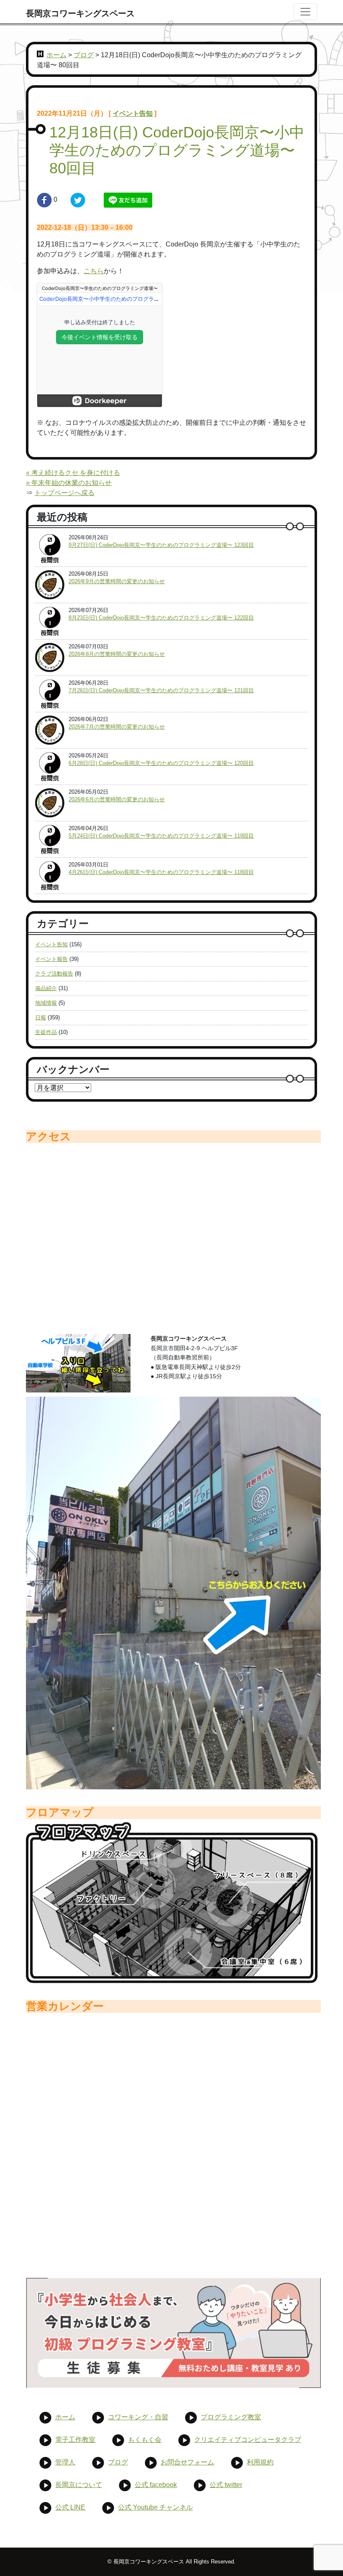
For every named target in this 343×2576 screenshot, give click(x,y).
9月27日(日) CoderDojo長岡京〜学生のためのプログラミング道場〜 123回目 (161, 545)
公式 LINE (70, 2507)
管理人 (65, 2462)
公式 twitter (226, 2485)
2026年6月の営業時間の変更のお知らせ (117, 799)
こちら (94, 271)
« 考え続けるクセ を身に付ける (73, 473)
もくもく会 (145, 2440)
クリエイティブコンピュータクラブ (248, 2440)
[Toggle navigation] (305, 12)
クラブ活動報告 (54, 974)
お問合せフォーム (187, 2462)
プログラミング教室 (231, 2417)
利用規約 (260, 2462)
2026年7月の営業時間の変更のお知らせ (117, 727)
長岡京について (79, 2485)
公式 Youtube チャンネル (155, 2507)
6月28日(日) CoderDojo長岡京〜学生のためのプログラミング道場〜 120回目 (161, 763)
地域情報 (46, 1003)
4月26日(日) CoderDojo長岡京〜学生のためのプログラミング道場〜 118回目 (161, 872)
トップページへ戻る (64, 493)
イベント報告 (51, 959)
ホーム (56, 55)
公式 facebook (156, 2485)
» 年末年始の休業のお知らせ (69, 483)
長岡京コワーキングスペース (80, 13)
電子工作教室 (75, 2440)
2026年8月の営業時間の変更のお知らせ (117, 654)
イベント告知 (133, 113)
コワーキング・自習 (138, 2417)
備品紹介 (46, 988)
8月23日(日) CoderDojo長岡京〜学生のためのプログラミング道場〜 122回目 (161, 618)
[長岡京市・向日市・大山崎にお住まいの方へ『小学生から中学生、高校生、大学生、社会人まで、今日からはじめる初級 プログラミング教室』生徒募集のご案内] (173, 2333)
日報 (41, 1017)
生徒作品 (46, 1032)
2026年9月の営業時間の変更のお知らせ (117, 581)
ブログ (84, 55)
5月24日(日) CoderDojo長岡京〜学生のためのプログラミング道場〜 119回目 (161, 836)
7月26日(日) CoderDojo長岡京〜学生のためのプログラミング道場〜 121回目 (161, 690)
